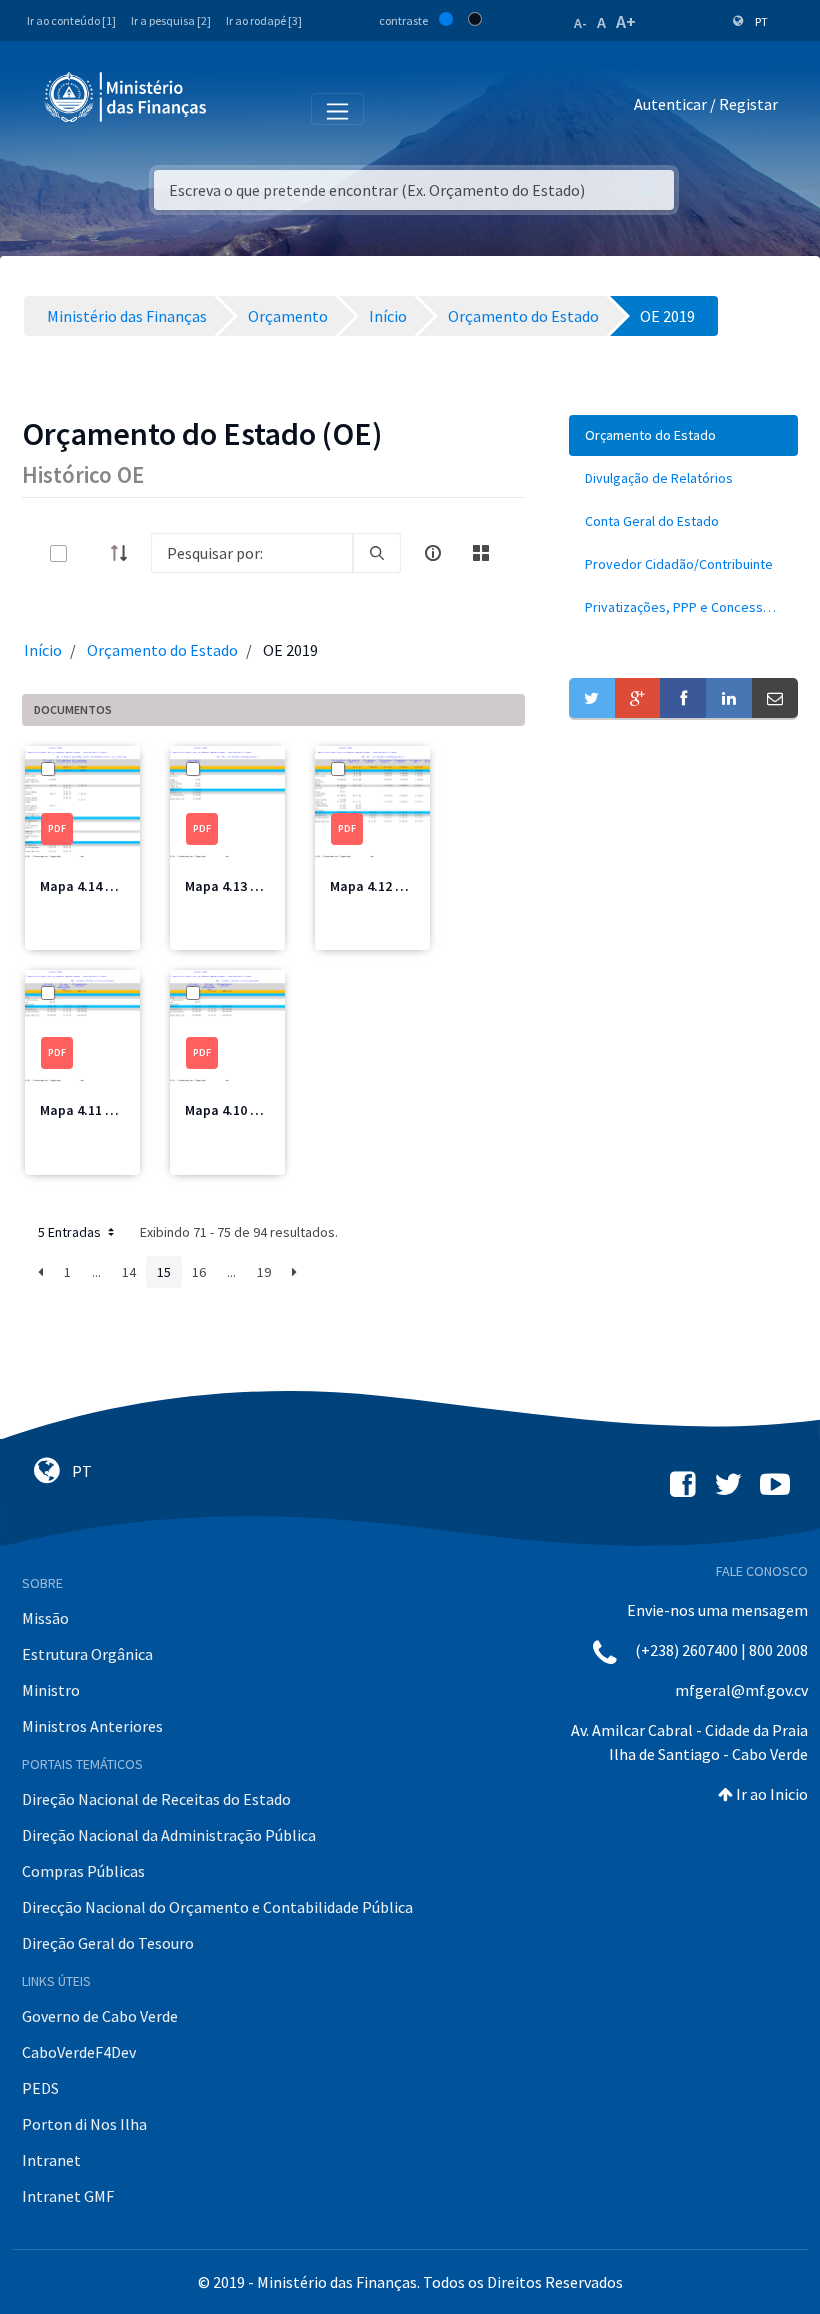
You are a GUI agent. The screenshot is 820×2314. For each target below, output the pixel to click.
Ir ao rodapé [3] (264, 20)
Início (43, 650)
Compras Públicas (83, 1871)
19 (264, 1272)
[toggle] (91, 553)
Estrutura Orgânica (87, 1654)
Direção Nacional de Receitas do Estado (156, 1799)
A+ (626, 21)
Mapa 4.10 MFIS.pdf (245, 1110)
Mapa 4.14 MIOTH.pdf (106, 886)
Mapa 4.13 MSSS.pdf (247, 886)
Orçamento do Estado (162, 650)
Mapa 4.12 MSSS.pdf (392, 886)
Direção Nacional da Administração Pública (169, 1835)
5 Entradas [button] (71, 1232)
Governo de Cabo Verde (100, 2016)
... (96, 1272)
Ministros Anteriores (92, 1726)
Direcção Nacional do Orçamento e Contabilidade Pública (217, 1907)
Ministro (51, 1690)
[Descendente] (125, 553)
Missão (45, 1618)
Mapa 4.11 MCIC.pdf (100, 1110)
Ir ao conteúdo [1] (71, 20)
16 (199, 1272)
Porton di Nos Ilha (84, 2124)
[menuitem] (683, 435)
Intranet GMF (68, 2196)
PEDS (40, 2088)
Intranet (51, 2160)
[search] (377, 553)
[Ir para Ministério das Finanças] (127, 97)
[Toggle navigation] (238, 108)
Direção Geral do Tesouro (108, 1943)
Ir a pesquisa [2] (171, 20)
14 (129, 1272)
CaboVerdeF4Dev (79, 2052)
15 (164, 1272)
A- (580, 23)
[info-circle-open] (433, 553)
